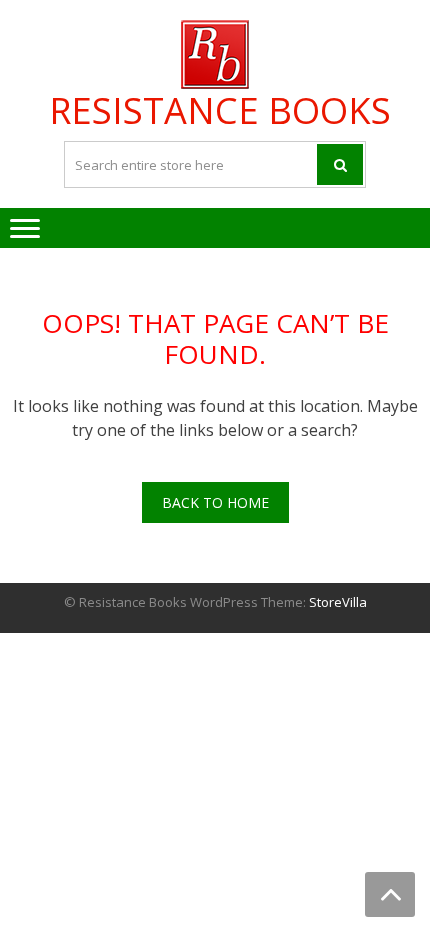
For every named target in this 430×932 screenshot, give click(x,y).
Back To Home (215, 502)
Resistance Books (220, 111)
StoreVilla (338, 602)
